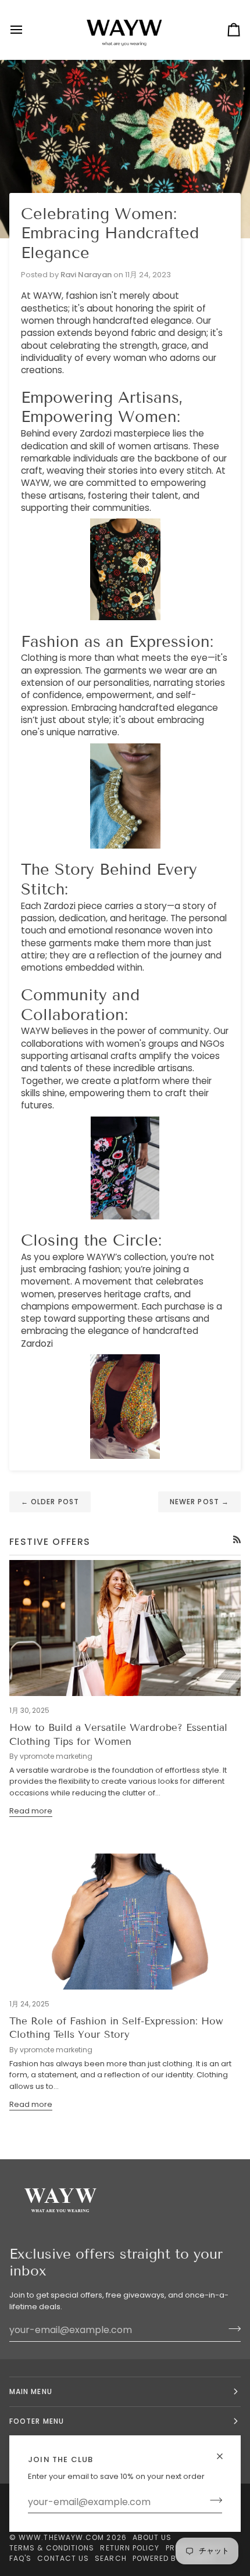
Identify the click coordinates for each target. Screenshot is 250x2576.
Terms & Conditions (52, 2548)
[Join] (212, 2500)
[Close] (225, 2456)
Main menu (31, 2391)
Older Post (50, 1502)
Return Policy (130, 2548)
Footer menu (37, 2421)
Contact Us (63, 2558)
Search (110, 2558)
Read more (31, 1811)
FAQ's (20, 2558)
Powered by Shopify (174, 2558)
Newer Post (199, 1502)
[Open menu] (27, 30)
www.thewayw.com (61, 2537)
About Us (152, 2537)
